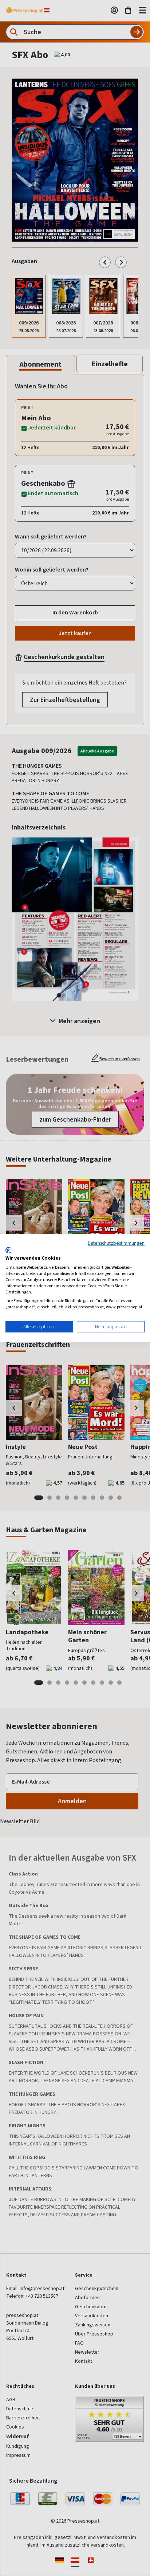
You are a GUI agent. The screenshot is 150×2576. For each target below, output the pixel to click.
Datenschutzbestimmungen (116, 1243)
